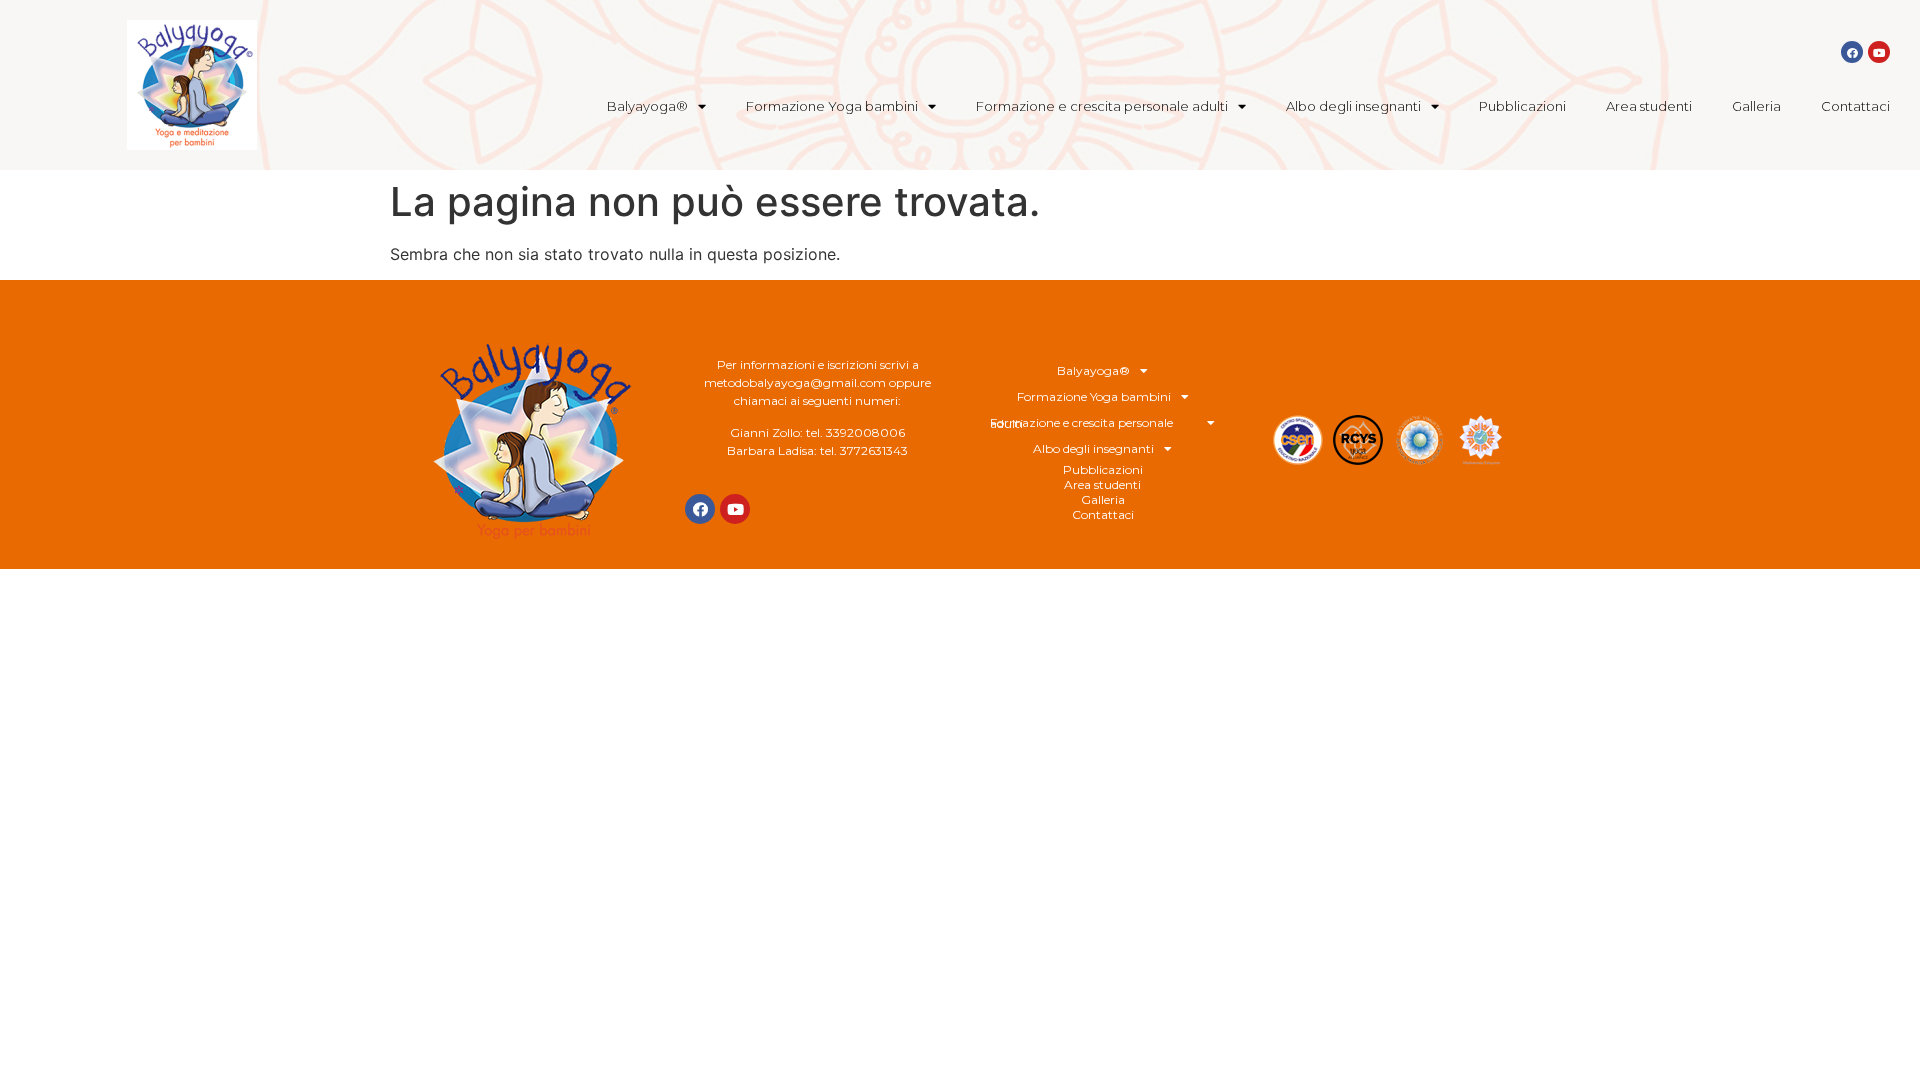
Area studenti (1649, 106)
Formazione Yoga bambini (832, 106)
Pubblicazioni (1522, 106)
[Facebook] (1852, 52)
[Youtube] (1879, 52)
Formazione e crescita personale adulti (1102, 106)
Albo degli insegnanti (1353, 106)
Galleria (1756, 106)
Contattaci (1855, 106)
